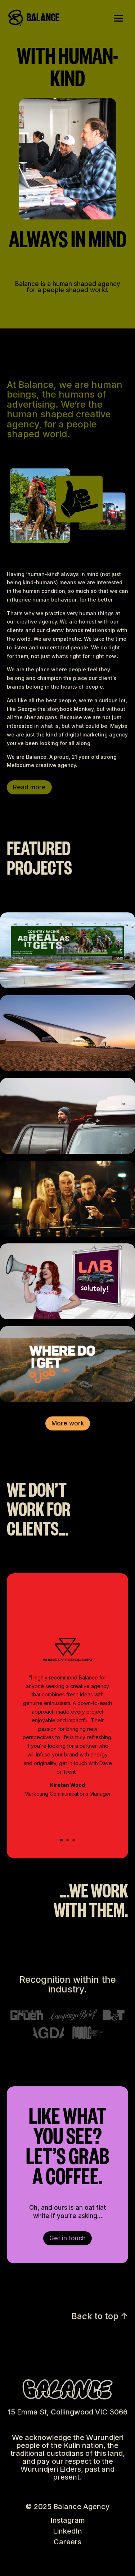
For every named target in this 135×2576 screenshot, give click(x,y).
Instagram (68, 2520)
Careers (67, 2542)
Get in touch (67, 2238)
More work (68, 1423)
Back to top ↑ (100, 2316)
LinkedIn (67, 2531)
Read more (29, 787)
